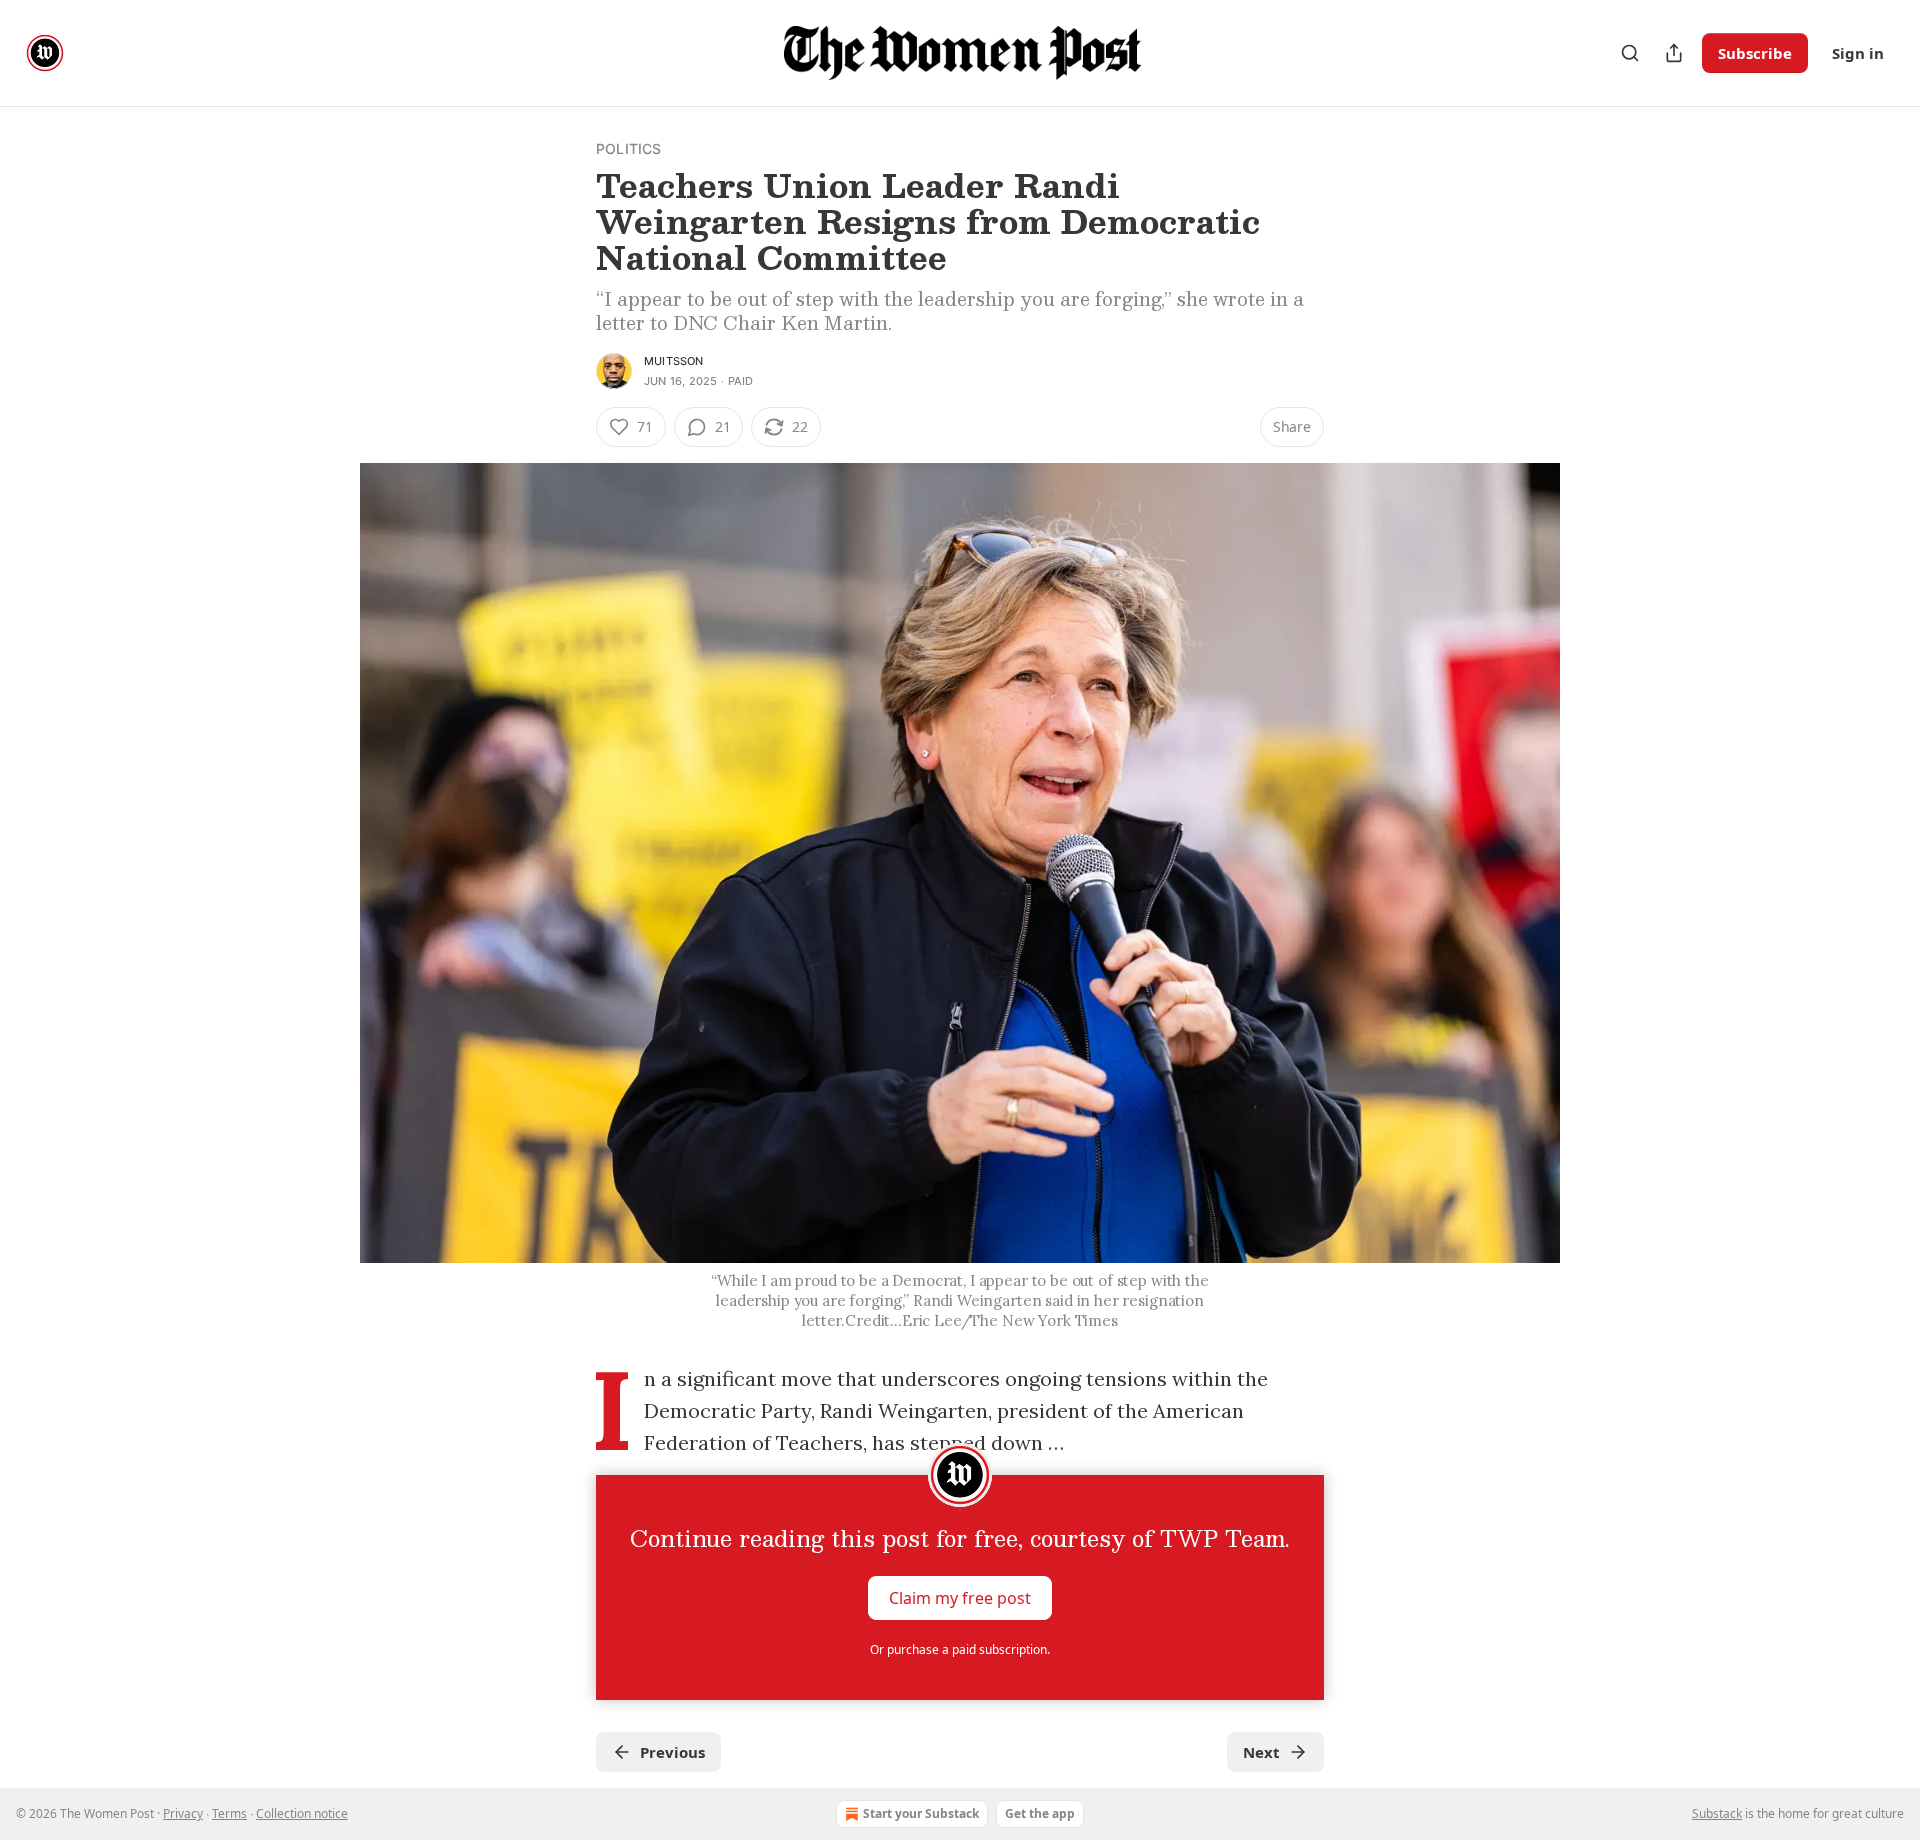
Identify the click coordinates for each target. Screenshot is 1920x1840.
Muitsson (674, 361)
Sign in (1858, 53)
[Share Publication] (1674, 53)
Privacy (183, 1813)
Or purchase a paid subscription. (960, 1649)
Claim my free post (960, 1598)
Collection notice (302, 1813)
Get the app (1040, 1813)
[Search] (1630, 53)
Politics (629, 148)
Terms (229, 1813)
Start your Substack (921, 1813)
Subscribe (1755, 53)
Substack (1717, 1813)
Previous (672, 1752)
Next (1261, 1752)
